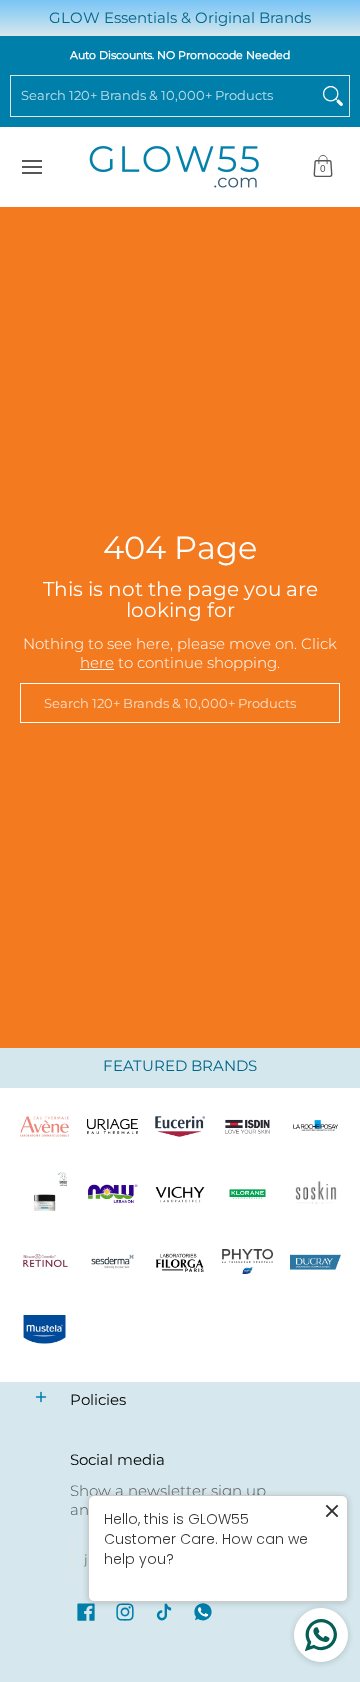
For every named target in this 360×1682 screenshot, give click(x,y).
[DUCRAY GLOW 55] (315, 1262)
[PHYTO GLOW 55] (248, 1262)
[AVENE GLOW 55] (45, 1127)
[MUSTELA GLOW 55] (45, 1330)
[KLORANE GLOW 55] (248, 1194)
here (97, 662)
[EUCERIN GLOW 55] (180, 1127)
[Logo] (113, 1194)
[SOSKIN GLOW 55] (315, 1194)
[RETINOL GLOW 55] (45, 1262)
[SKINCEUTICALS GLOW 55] (45, 1194)
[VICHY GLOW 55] (180, 1194)
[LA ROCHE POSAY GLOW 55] (315, 1127)
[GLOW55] (174, 167)
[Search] (333, 96)
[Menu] (31, 167)
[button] (323, 167)
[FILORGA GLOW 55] (180, 1262)
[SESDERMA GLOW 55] (113, 1262)
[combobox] (164, 96)
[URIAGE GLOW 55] (113, 1127)
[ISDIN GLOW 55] (248, 1127)
